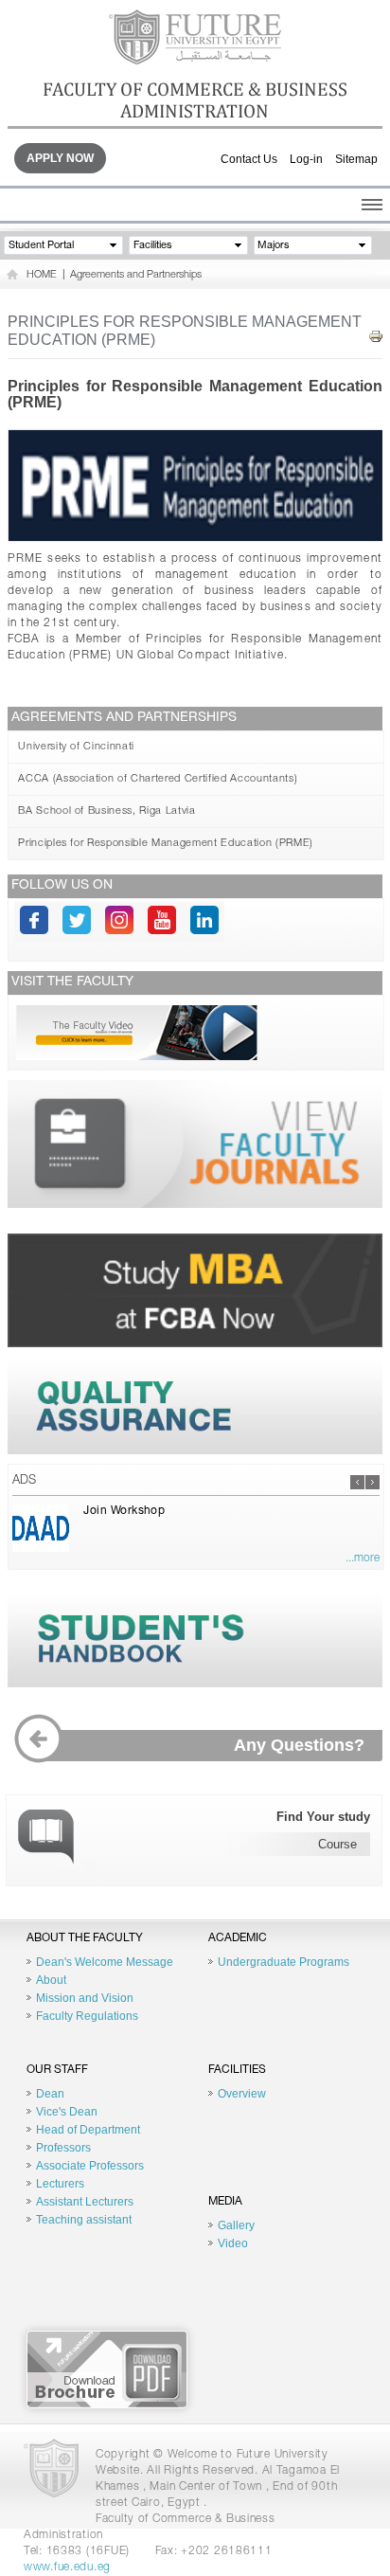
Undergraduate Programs (284, 1962)
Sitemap (356, 159)
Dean (50, 2094)
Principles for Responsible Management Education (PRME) (166, 844)
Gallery (236, 2225)
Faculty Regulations (87, 2016)
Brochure (107, 2369)
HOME (42, 275)
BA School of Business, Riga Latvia (106, 811)
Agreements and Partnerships (136, 275)
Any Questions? (299, 1745)
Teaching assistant (84, 2220)
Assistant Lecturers (85, 2202)
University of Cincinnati (76, 747)
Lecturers (60, 2184)
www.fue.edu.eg (67, 2567)
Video (233, 2243)
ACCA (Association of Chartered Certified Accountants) (158, 779)
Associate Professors (90, 2166)
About (51, 1980)
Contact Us (249, 159)
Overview (242, 2094)
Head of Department (88, 2130)
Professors (63, 2148)
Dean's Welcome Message (105, 1962)
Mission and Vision (85, 1998)
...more (363, 1558)
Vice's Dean (67, 2112)
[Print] (376, 337)
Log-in (306, 159)
